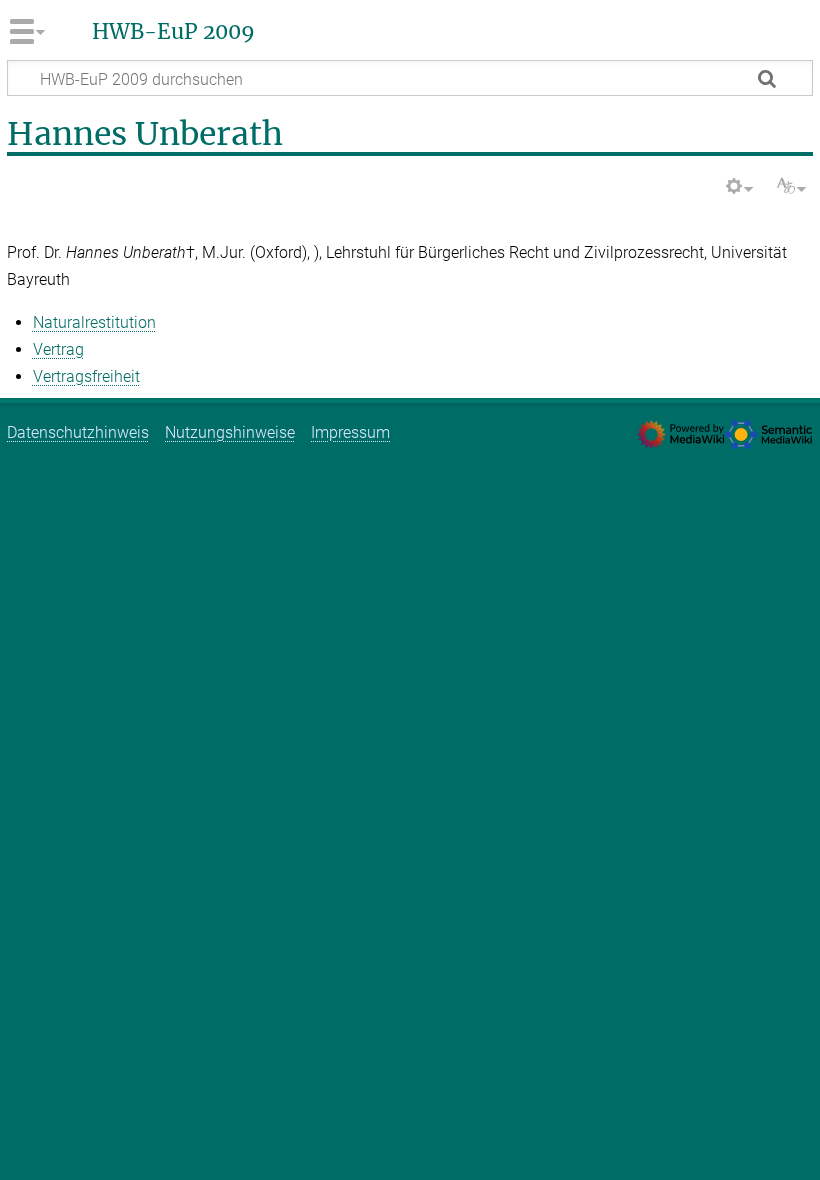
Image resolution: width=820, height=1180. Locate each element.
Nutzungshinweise (230, 432)
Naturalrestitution (94, 322)
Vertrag (58, 349)
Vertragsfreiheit (86, 376)
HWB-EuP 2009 (173, 32)
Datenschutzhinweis (78, 432)
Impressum (350, 432)
